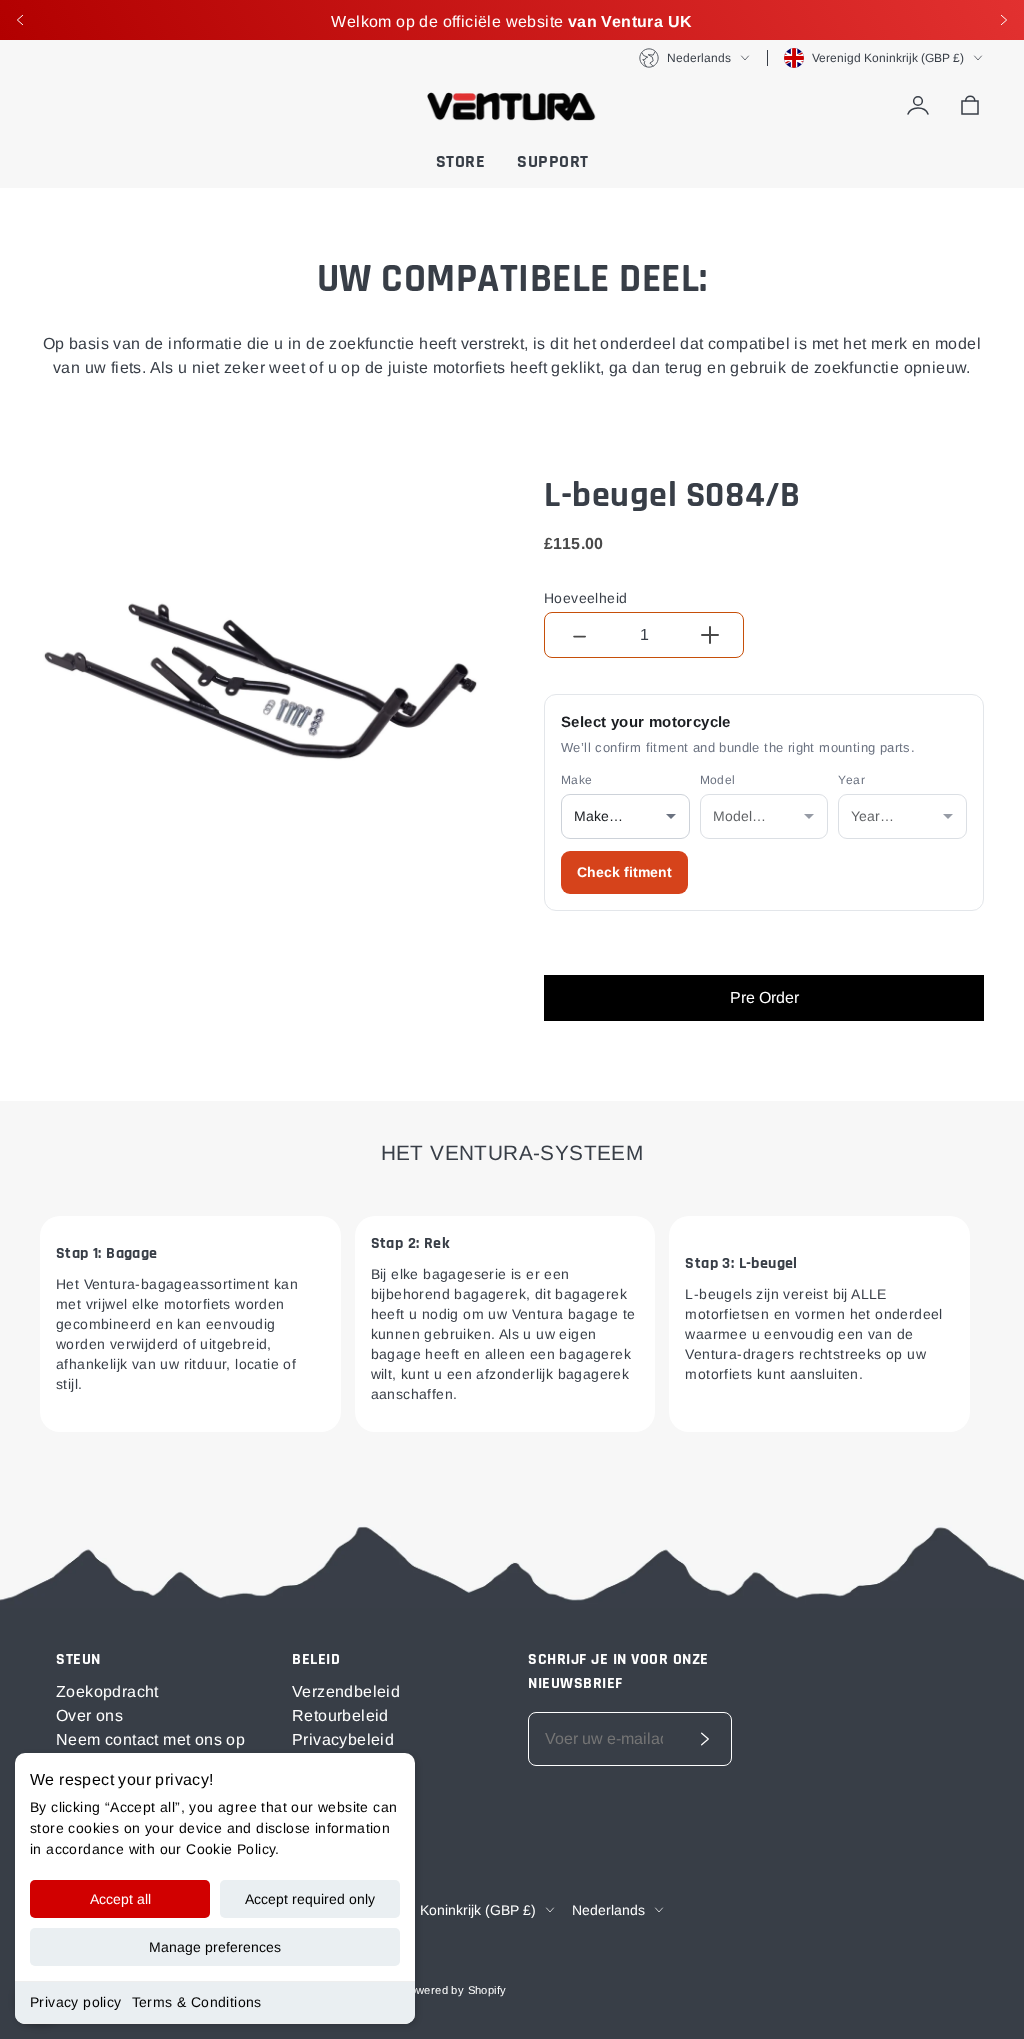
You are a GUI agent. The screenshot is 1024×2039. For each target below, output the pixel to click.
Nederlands (699, 58)
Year (851, 780)
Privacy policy (76, 2002)
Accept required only (310, 1899)
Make (577, 780)
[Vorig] (20, 20)
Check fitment (624, 872)
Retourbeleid (340, 1715)
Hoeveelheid (585, 598)
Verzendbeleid (346, 1691)
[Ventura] (512, 106)
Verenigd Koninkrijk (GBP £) (888, 58)
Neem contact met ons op (150, 1739)
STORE (461, 161)
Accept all (120, 1899)
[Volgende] (1004, 20)
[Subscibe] (705, 1739)
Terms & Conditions (197, 2002)
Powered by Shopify (454, 1990)
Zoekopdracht (107, 1691)
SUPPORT (553, 161)
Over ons (89, 1715)
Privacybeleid (343, 1739)
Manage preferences (215, 1947)
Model (718, 780)
